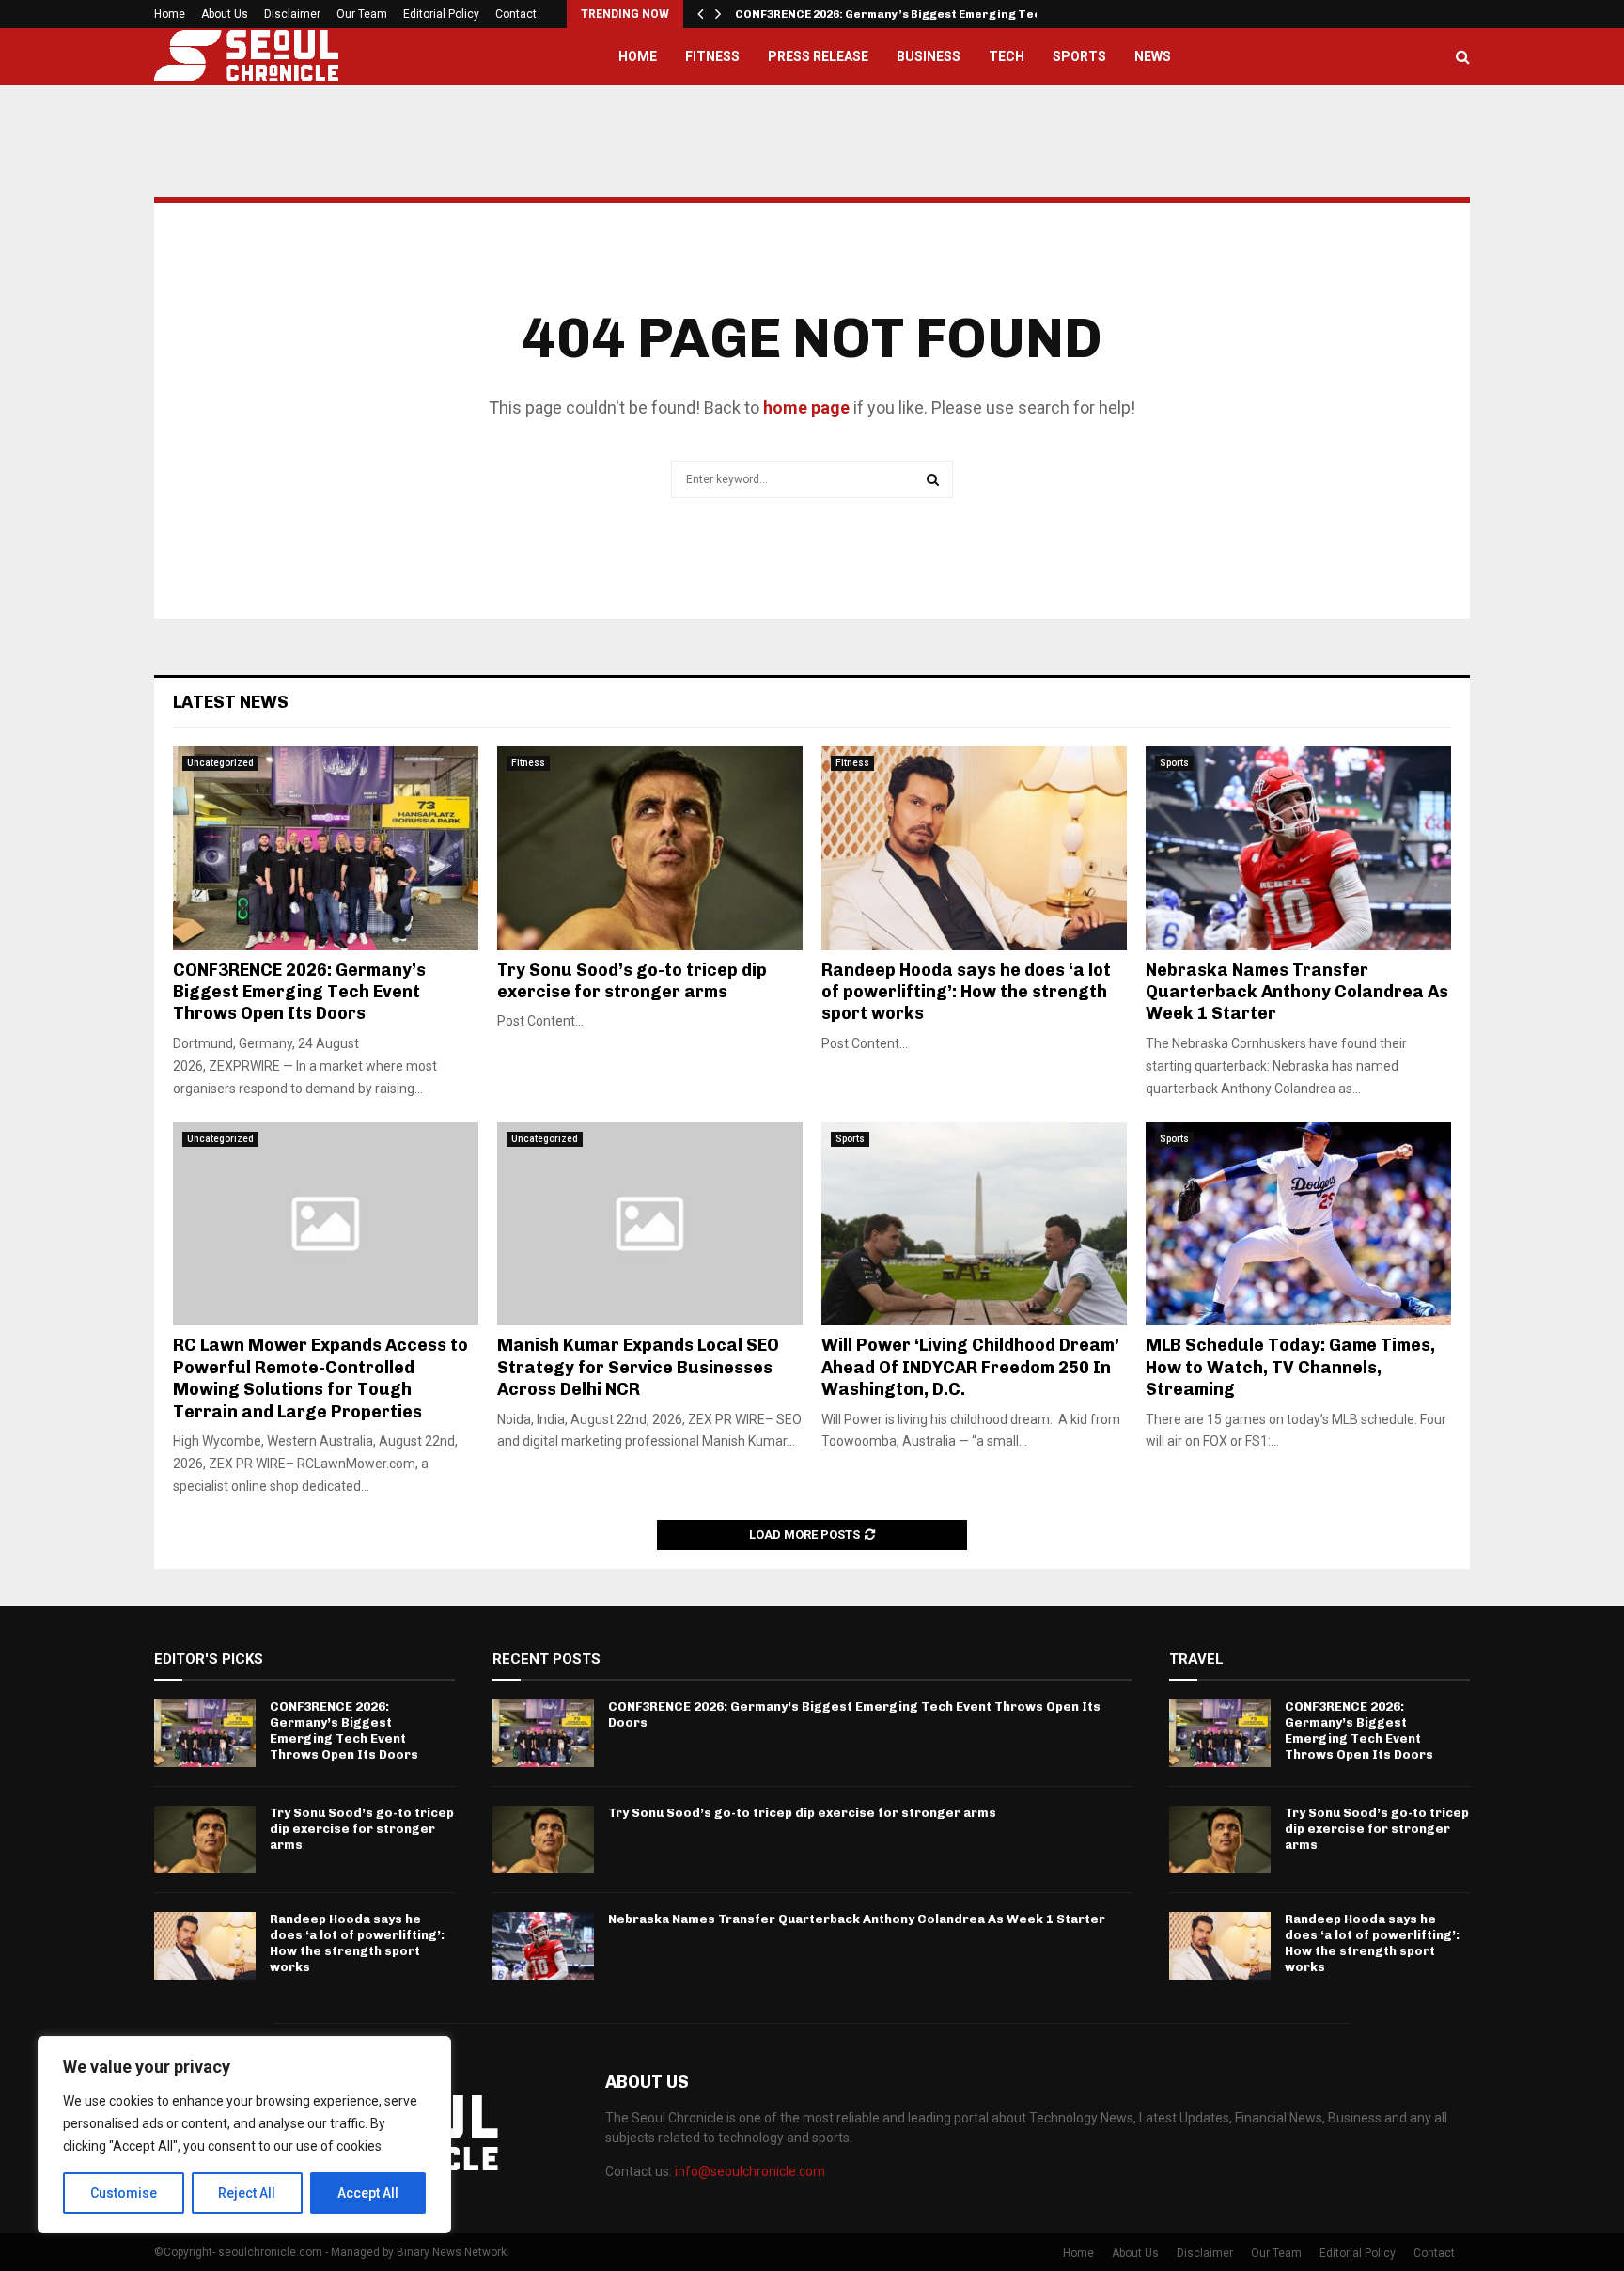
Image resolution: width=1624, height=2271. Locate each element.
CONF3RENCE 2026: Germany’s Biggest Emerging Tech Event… (915, 14)
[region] (244, 2135)
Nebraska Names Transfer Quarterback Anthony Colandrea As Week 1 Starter (1297, 992)
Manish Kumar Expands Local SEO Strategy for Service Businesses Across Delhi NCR (638, 1367)
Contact (516, 14)
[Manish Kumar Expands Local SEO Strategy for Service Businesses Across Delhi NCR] (650, 1224)
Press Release (818, 56)
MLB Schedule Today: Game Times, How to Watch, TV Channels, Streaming (1290, 1367)
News (1153, 56)
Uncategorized (220, 763)
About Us (225, 14)
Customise (124, 2193)
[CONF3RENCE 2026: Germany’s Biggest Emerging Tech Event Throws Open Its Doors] (326, 848)
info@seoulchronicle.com (750, 2171)
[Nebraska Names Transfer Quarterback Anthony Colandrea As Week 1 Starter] (1298, 848)
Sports (1079, 56)
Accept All (368, 2193)
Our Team (362, 14)
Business (929, 56)
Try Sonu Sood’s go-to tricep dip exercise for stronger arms (632, 981)
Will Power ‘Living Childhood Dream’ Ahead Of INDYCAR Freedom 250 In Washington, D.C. (970, 1367)
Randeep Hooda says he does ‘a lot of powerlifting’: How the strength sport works (966, 992)
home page (806, 407)
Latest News (231, 702)
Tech (1007, 56)
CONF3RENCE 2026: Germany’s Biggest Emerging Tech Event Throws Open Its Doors (299, 992)
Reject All (247, 2193)
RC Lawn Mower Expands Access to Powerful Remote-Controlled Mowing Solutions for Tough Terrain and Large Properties (320, 1378)
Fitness (712, 56)
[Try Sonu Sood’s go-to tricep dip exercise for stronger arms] (650, 848)
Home (170, 14)
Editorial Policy (441, 14)
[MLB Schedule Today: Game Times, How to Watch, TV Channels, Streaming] (1298, 1224)
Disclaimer (292, 14)
